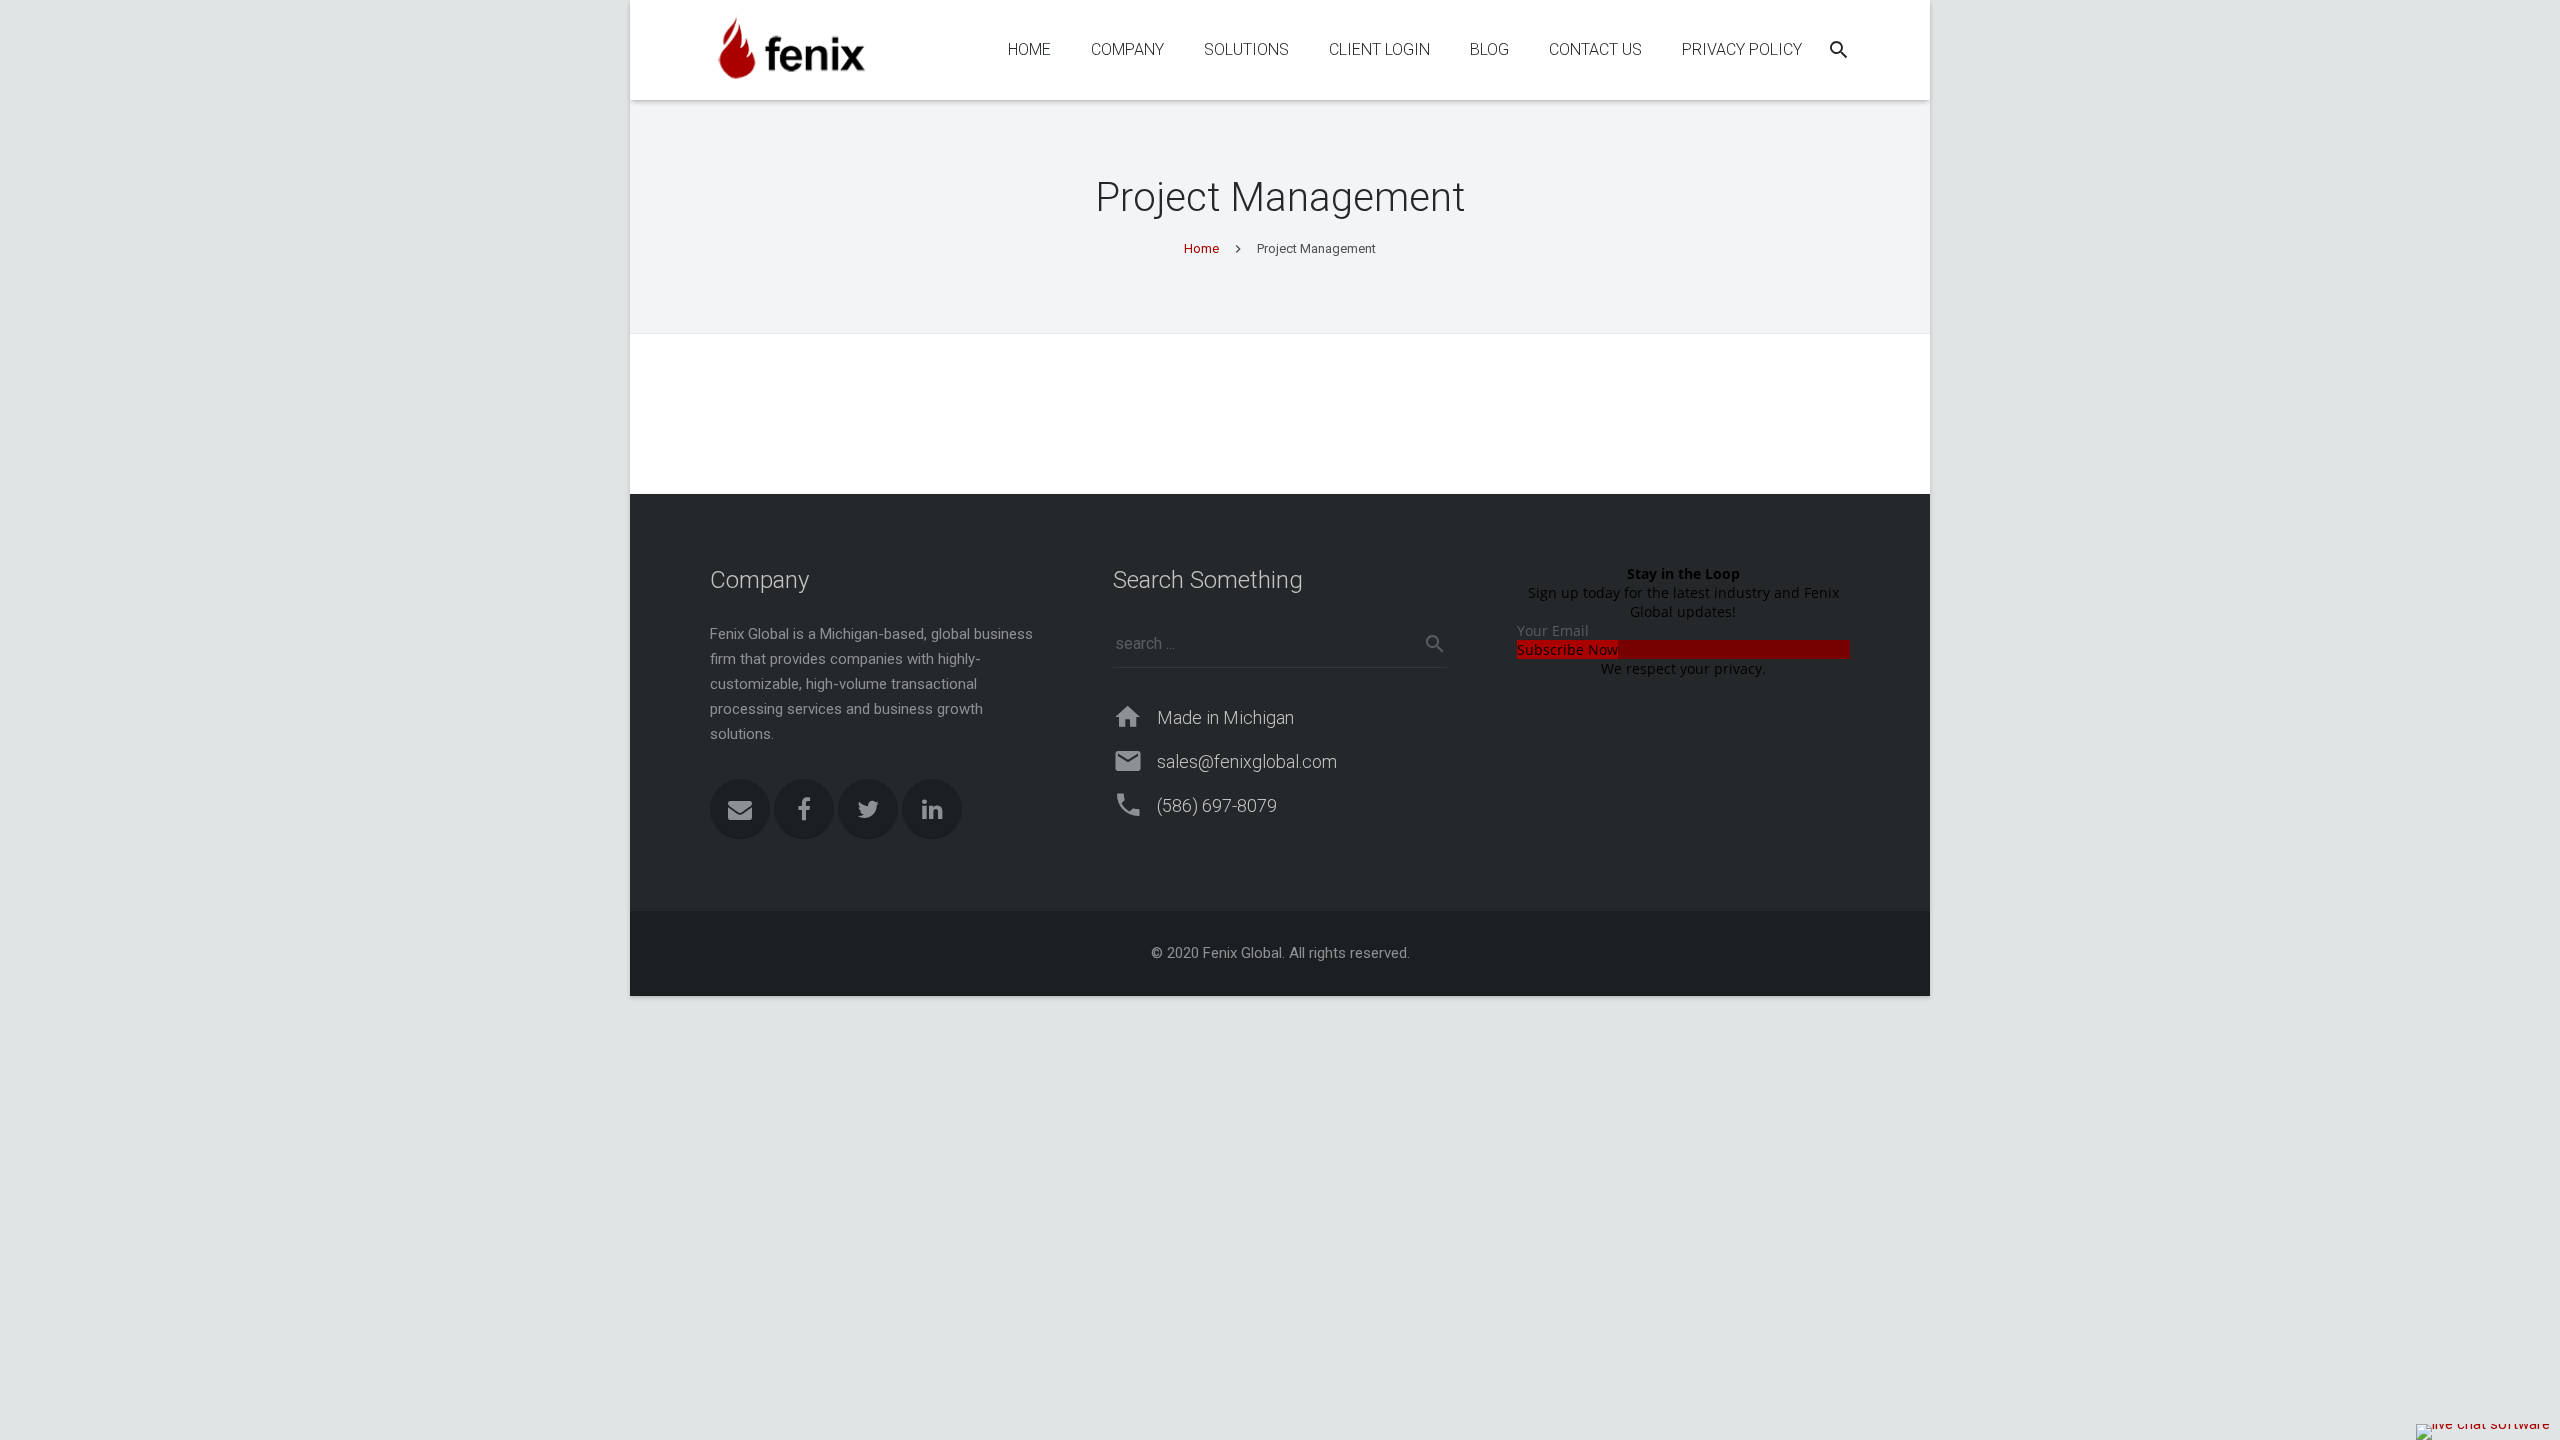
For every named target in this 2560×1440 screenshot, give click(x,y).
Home (1201, 248)
